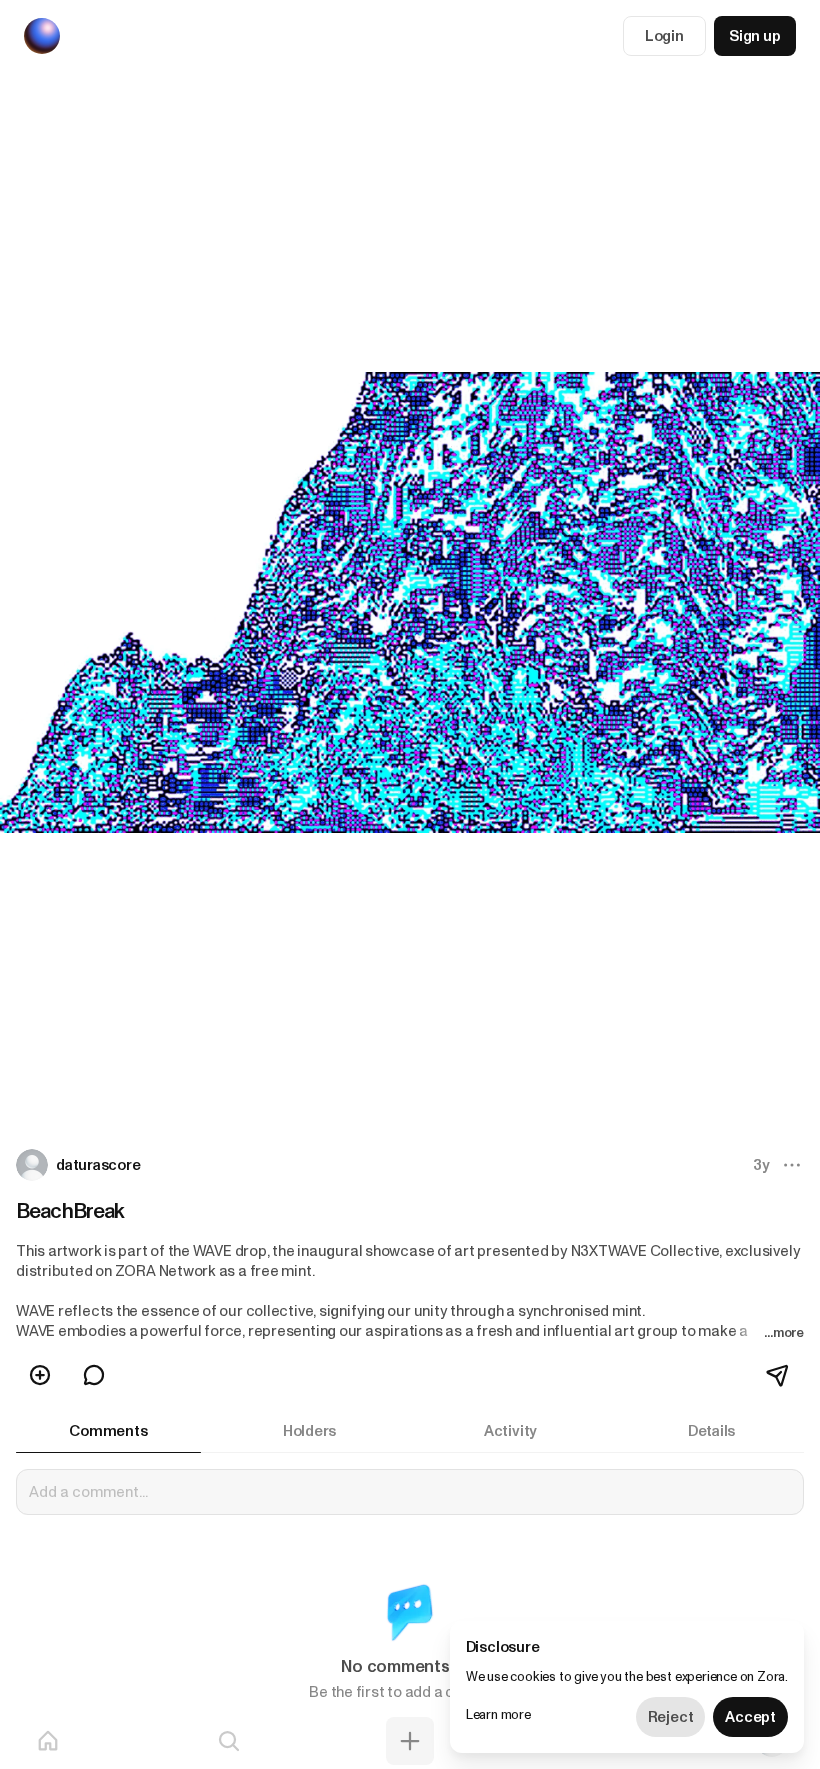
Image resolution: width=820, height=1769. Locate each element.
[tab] (108, 1431)
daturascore (98, 1165)
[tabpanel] (410, 1597)
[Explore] (229, 1741)
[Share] (779, 1375)
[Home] (48, 1741)
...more (784, 1332)
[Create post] (410, 1741)
